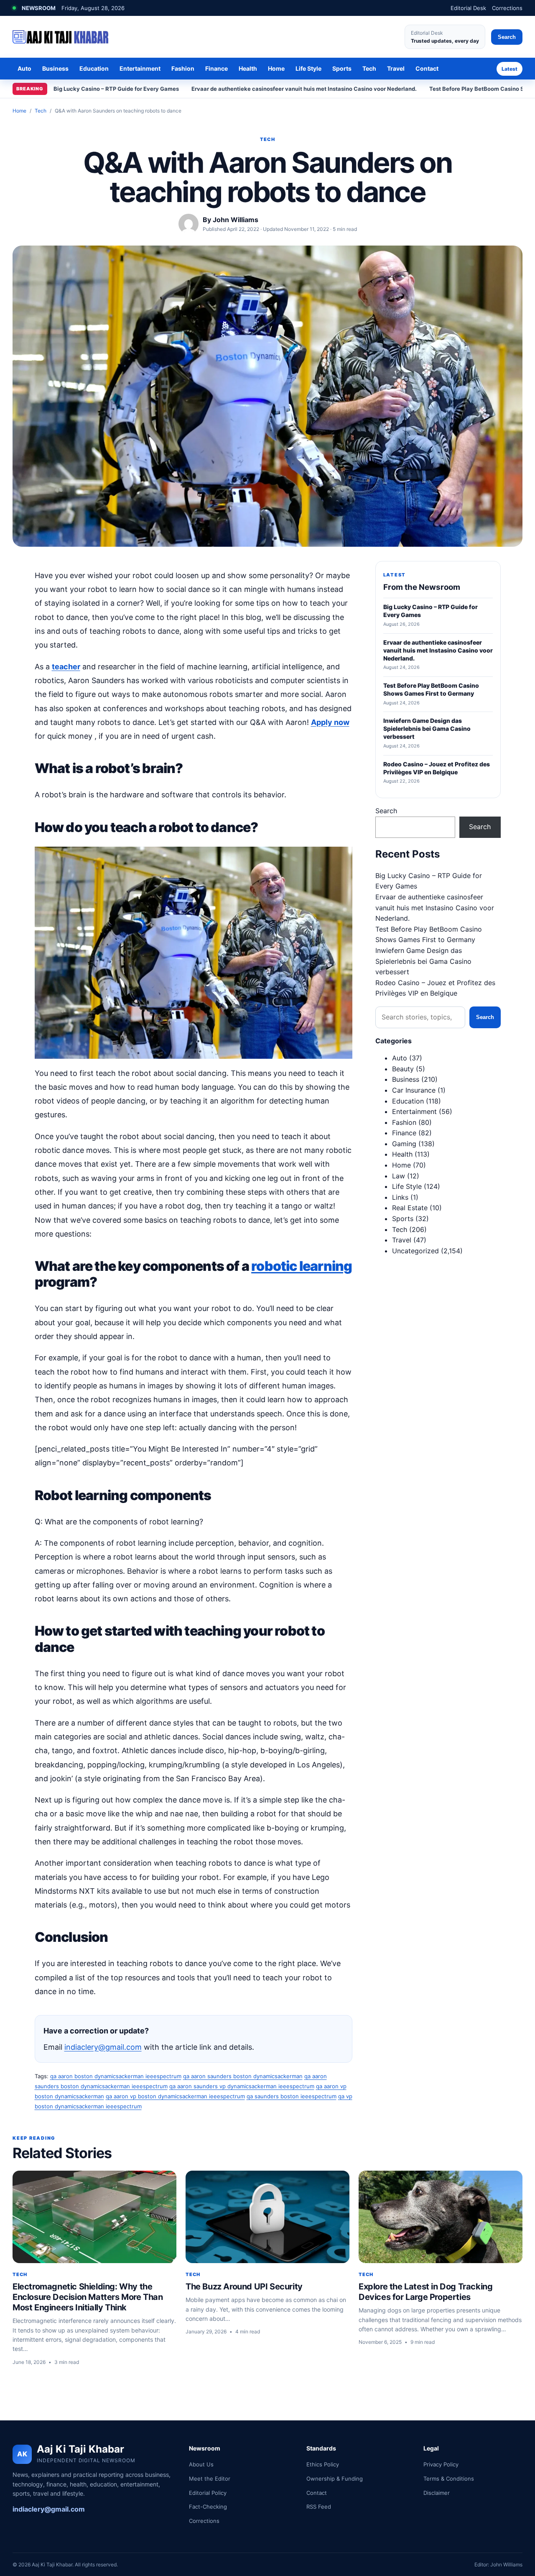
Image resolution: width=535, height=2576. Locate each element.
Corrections (507, 8)
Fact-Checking (208, 2507)
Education (94, 68)
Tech (369, 68)
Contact (427, 68)
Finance (217, 68)
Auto (24, 68)
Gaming (404, 1144)
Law (399, 1176)
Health (248, 68)
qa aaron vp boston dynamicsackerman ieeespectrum (175, 2096)
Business (55, 68)
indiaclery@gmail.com (103, 2047)
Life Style (308, 68)
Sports (342, 68)
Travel (396, 68)
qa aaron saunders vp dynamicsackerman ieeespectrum (242, 2086)
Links (400, 1197)
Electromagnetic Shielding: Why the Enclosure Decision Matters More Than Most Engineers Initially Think (88, 2297)
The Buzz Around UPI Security (244, 2287)
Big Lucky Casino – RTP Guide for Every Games (116, 89)
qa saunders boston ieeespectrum (292, 2096)
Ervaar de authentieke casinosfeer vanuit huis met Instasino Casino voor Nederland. (304, 89)
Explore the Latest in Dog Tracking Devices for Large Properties (425, 2292)
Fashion (183, 68)
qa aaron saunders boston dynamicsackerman (243, 2076)
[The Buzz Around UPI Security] (267, 2217)
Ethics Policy (323, 2464)
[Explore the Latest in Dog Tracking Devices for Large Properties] (441, 2217)
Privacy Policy (441, 2464)
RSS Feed (319, 2507)
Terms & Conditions (449, 2479)
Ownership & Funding (335, 2479)
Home (276, 68)
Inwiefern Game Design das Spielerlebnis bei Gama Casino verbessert (423, 961)
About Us (201, 2464)
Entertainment (140, 68)
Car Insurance (414, 1090)
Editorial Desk (468, 8)
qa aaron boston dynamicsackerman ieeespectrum (116, 2076)
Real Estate (410, 1208)
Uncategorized (415, 1251)
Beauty (403, 1069)
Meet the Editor (210, 2479)
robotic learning (302, 1266)
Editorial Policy (208, 2493)
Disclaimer (437, 2493)
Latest (510, 69)
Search (507, 37)
